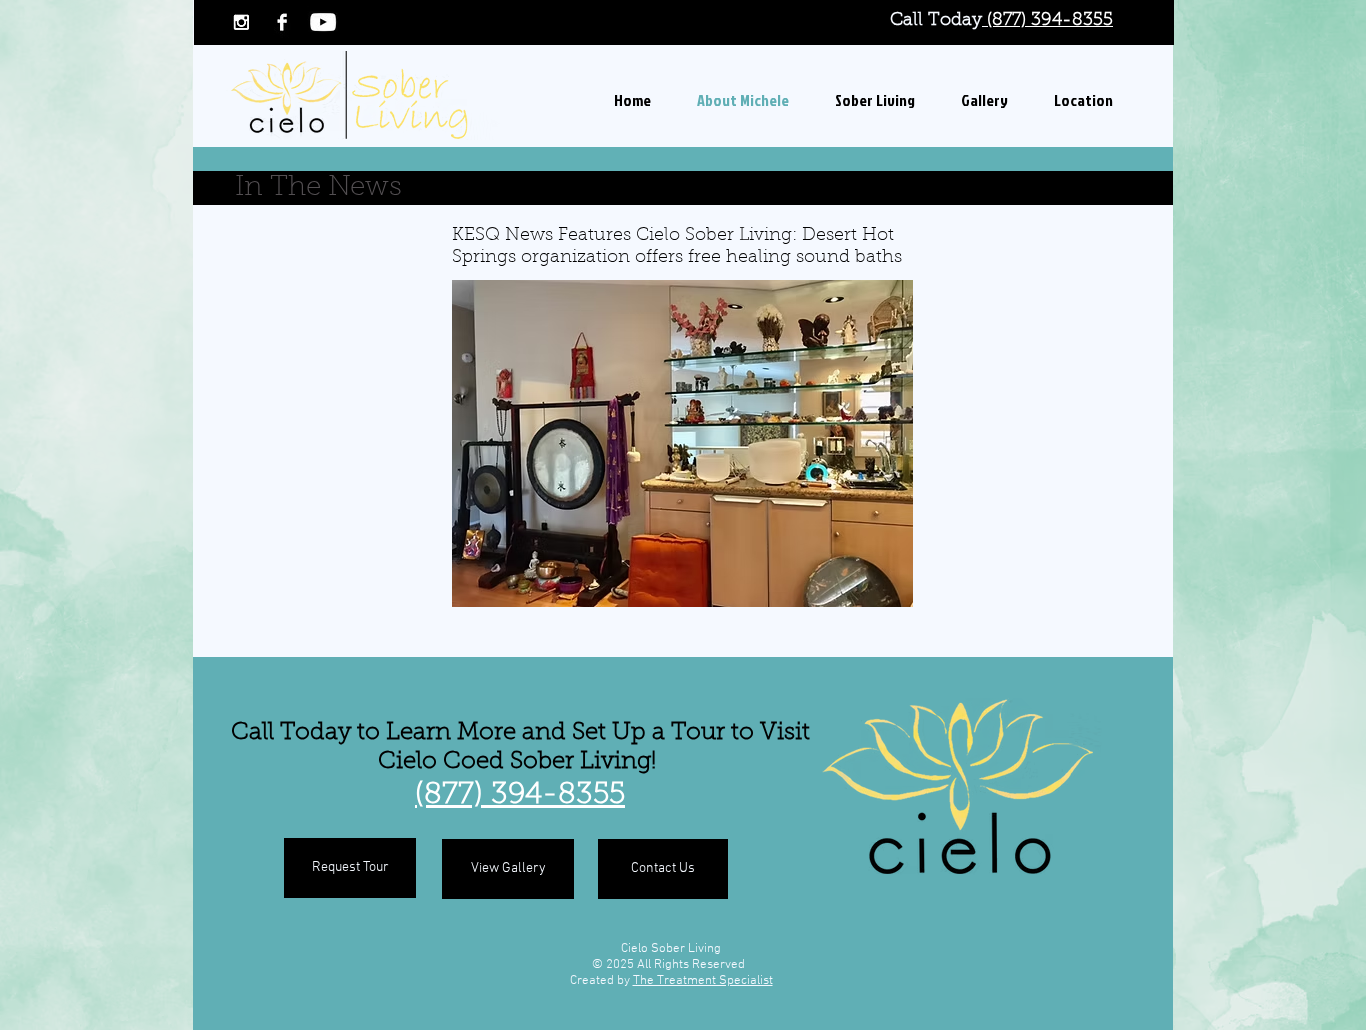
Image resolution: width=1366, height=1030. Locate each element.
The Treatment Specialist (703, 981)
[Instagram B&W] (241, 22)
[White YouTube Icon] (323, 22)
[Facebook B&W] (282, 22)
